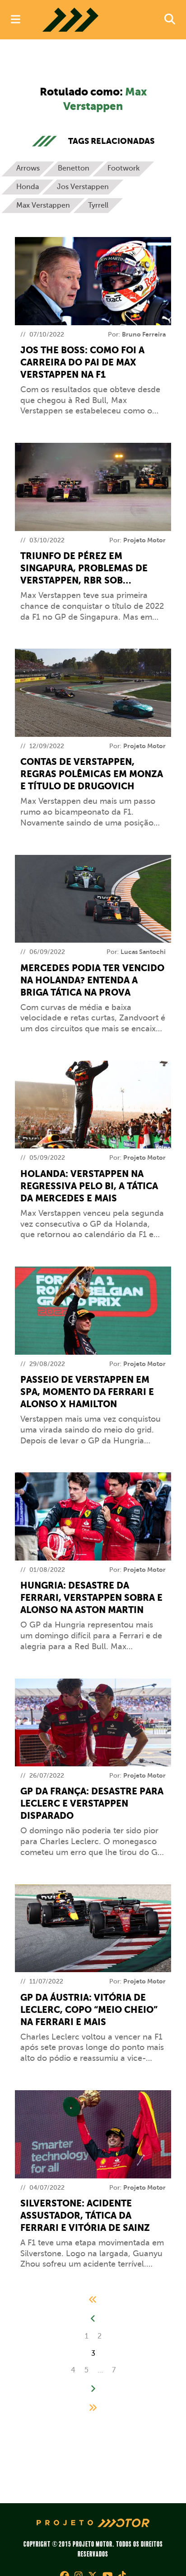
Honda (28, 187)
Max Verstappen (43, 205)
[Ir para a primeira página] (93, 2300)
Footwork (123, 168)
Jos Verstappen (83, 187)
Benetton (74, 168)
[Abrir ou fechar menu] (16, 20)
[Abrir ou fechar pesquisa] (170, 20)
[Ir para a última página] (93, 2408)
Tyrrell (98, 205)
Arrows (28, 168)
